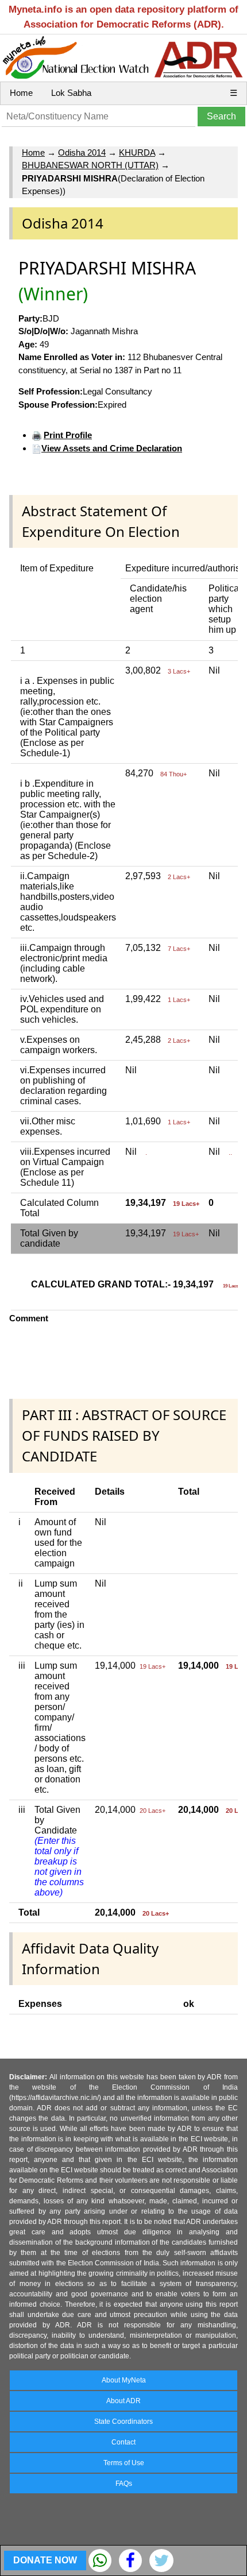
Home (21, 93)
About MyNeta (124, 2380)
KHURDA (137, 152)
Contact (123, 2442)
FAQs (124, 2484)
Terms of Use (124, 2463)
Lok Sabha (71, 93)
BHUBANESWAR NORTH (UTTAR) (90, 165)
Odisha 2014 (82, 152)
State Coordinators (123, 2422)
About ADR (123, 2401)
